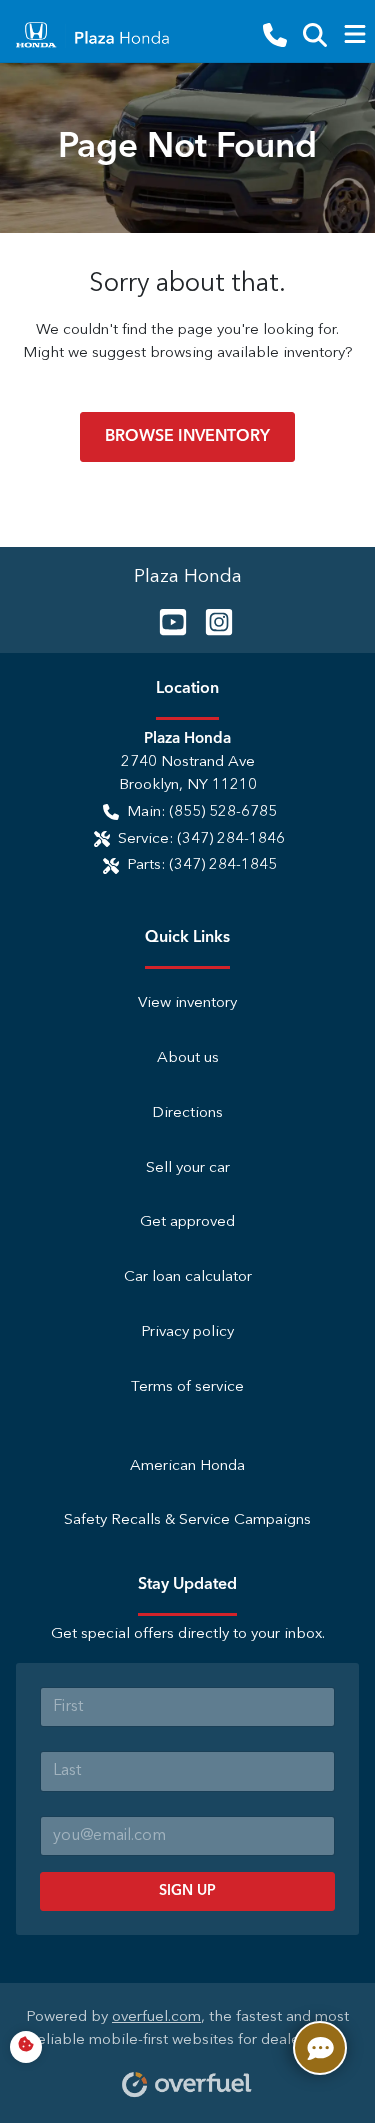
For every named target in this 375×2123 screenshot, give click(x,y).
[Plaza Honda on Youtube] (165, 622)
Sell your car (188, 1168)
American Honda (187, 1466)
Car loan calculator (188, 1277)
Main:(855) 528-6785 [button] (202, 812)
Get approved (187, 1222)
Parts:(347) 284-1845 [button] (202, 865)
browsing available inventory (247, 353)
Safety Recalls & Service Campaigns (187, 1520)
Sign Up (187, 1891)
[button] (275, 35)
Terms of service (187, 1387)
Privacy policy (187, 1332)
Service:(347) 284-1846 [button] (201, 839)
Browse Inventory (187, 437)
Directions (187, 1113)
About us (188, 1058)
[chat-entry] (320, 2048)
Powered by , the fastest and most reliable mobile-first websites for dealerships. (187, 2029)
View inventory (187, 1003)
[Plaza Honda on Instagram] (211, 622)
